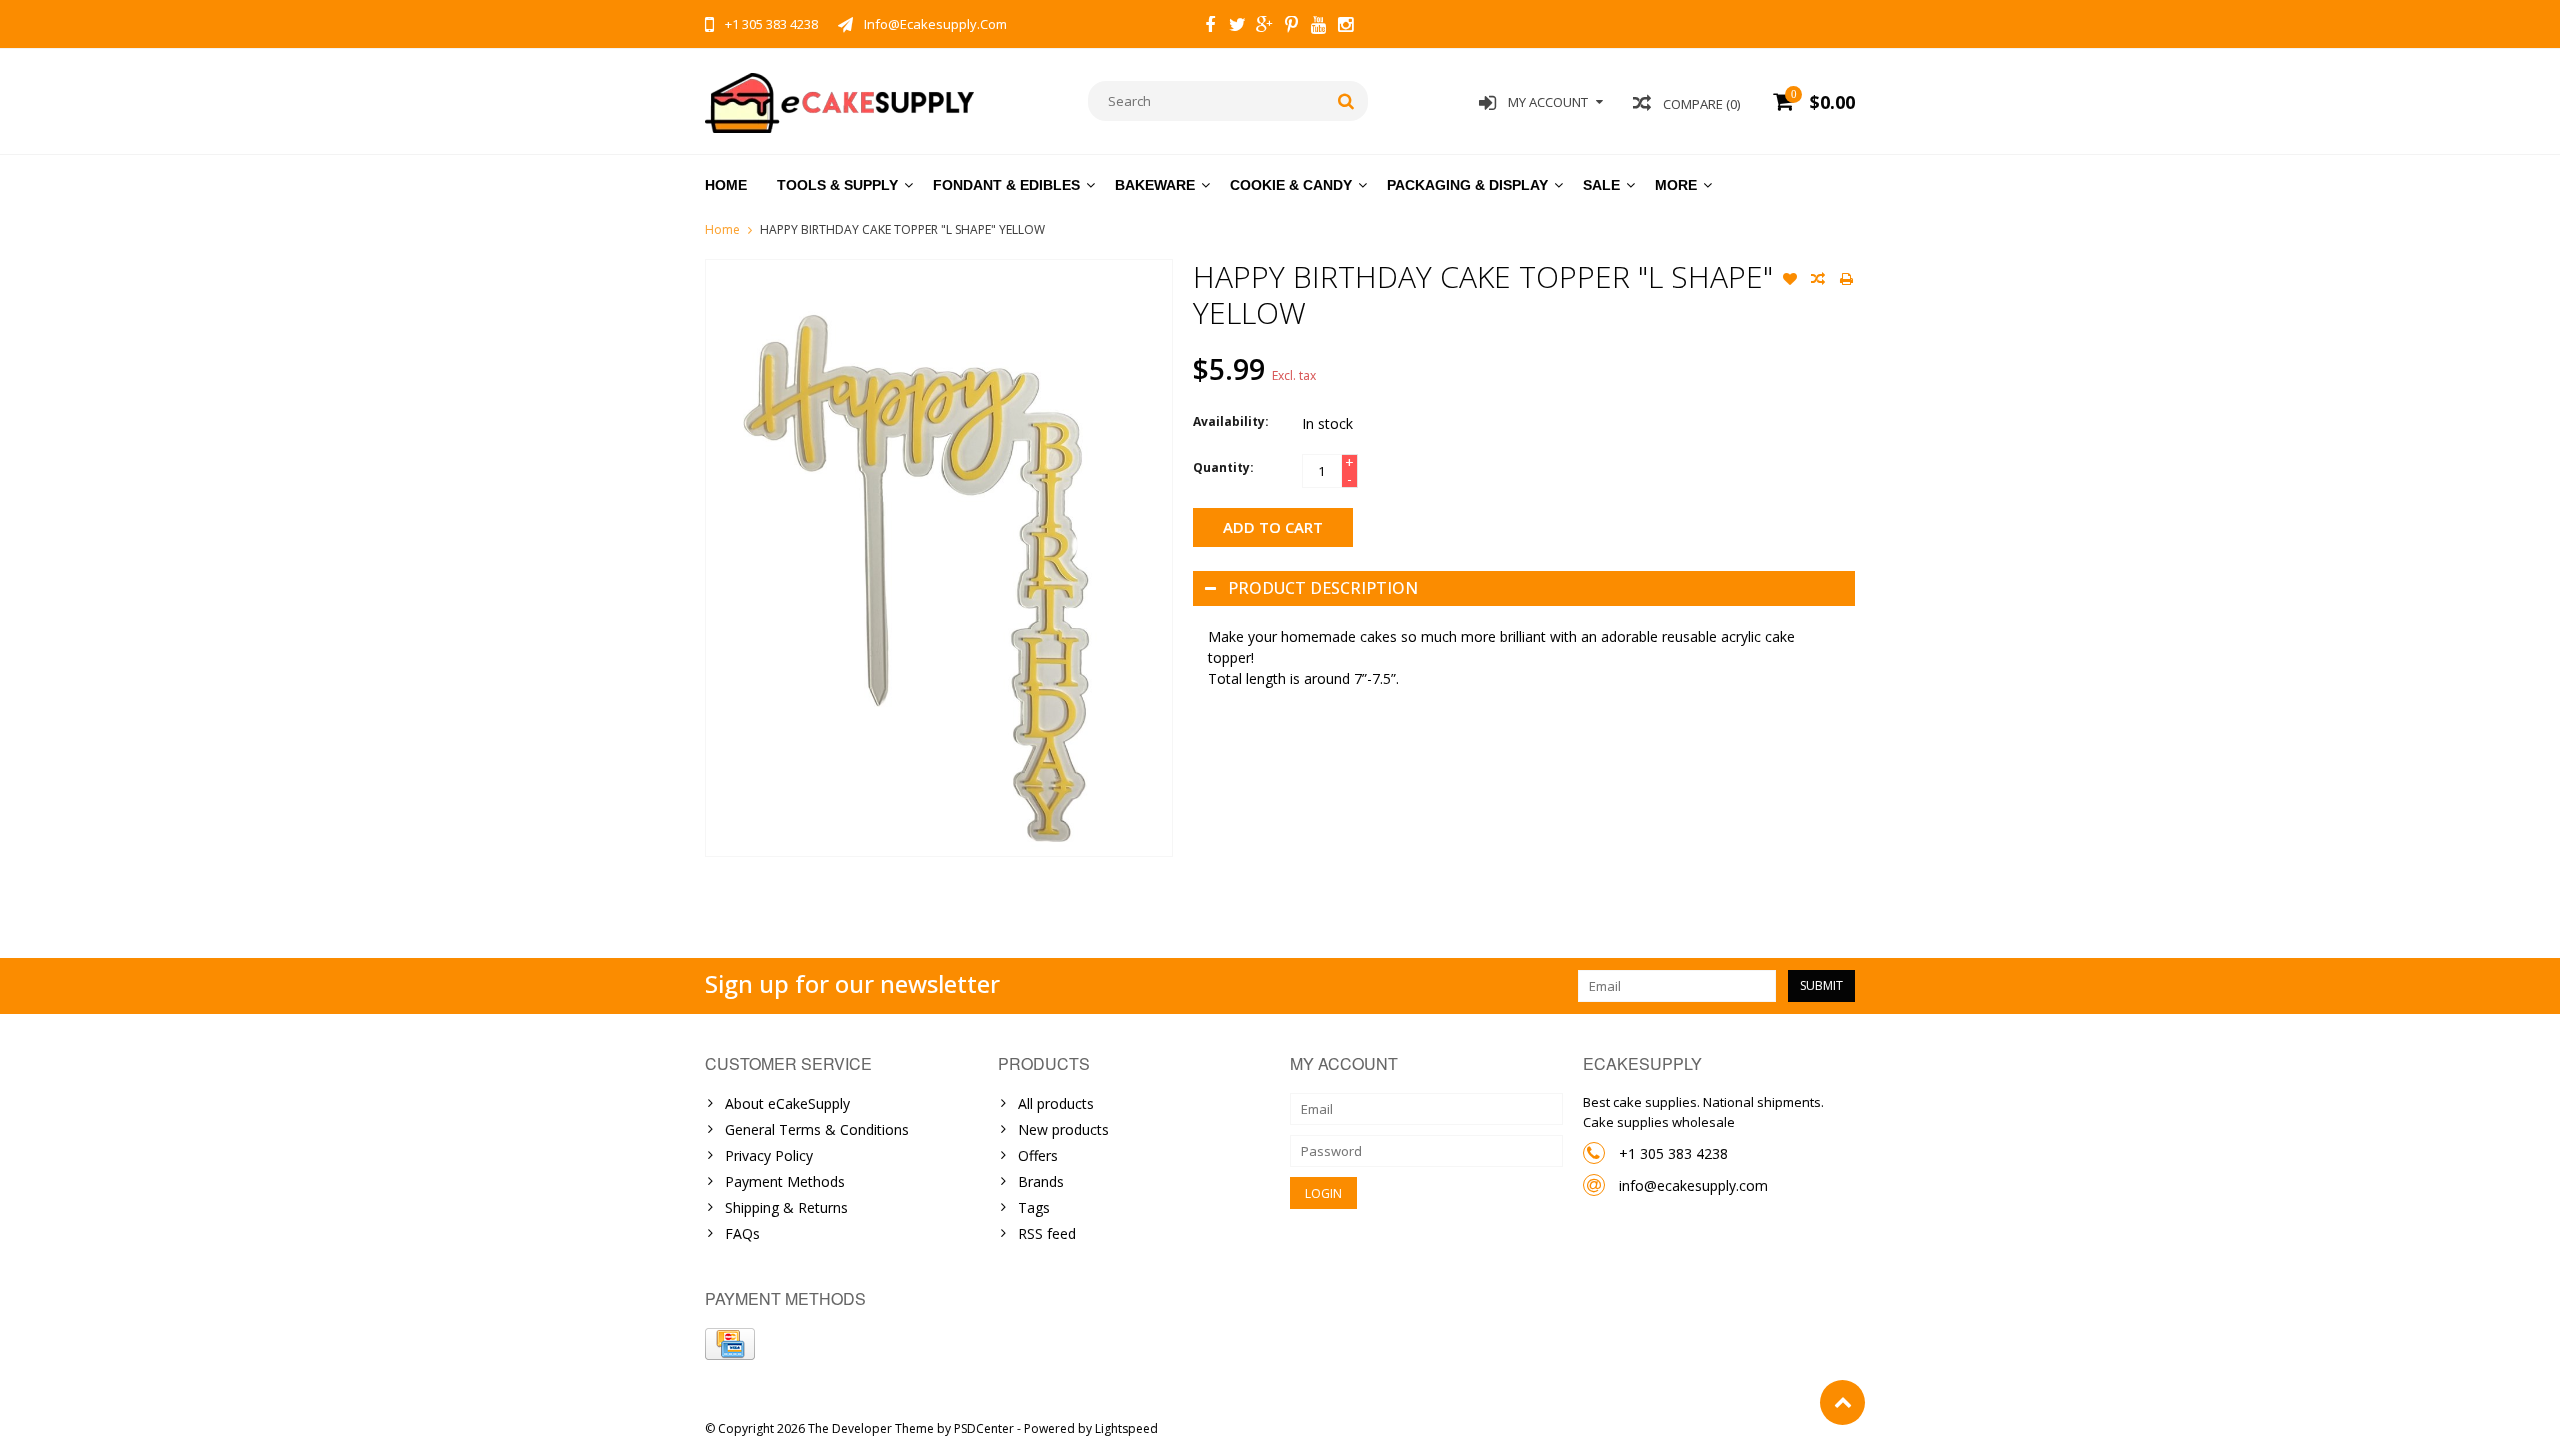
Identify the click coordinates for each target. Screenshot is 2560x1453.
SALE (1601, 185)
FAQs (742, 1233)
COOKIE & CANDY (1291, 185)
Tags (1034, 1207)
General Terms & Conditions (817, 1129)
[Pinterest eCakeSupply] (1291, 27)
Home (726, 185)
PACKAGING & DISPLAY (1467, 185)
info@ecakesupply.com (1693, 1185)
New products (1063, 1129)
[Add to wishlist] (1790, 281)
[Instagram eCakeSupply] (1345, 27)
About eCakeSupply (787, 1103)
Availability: (1231, 421)
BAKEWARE (1155, 185)
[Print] (1846, 281)
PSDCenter (984, 1428)
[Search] (1346, 101)
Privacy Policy (769, 1155)
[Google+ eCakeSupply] (1264, 27)
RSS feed (1047, 1233)
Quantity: (1223, 467)
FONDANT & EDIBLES (1006, 185)
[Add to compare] (1818, 281)
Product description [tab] (1323, 588)
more (1676, 185)
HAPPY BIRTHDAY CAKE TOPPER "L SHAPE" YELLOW (902, 229)
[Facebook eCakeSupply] (1210, 27)
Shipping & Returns (786, 1207)
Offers (1038, 1155)
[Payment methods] (730, 1344)
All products (1056, 1103)
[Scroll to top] (1842, 1402)
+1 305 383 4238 (1673, 1153)
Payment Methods (785, 1181)
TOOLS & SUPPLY (837, 185)
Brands (1041, 1181)
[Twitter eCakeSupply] (1237, 27)
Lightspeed (1126, 1428)
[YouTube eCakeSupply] (1318, 27)
